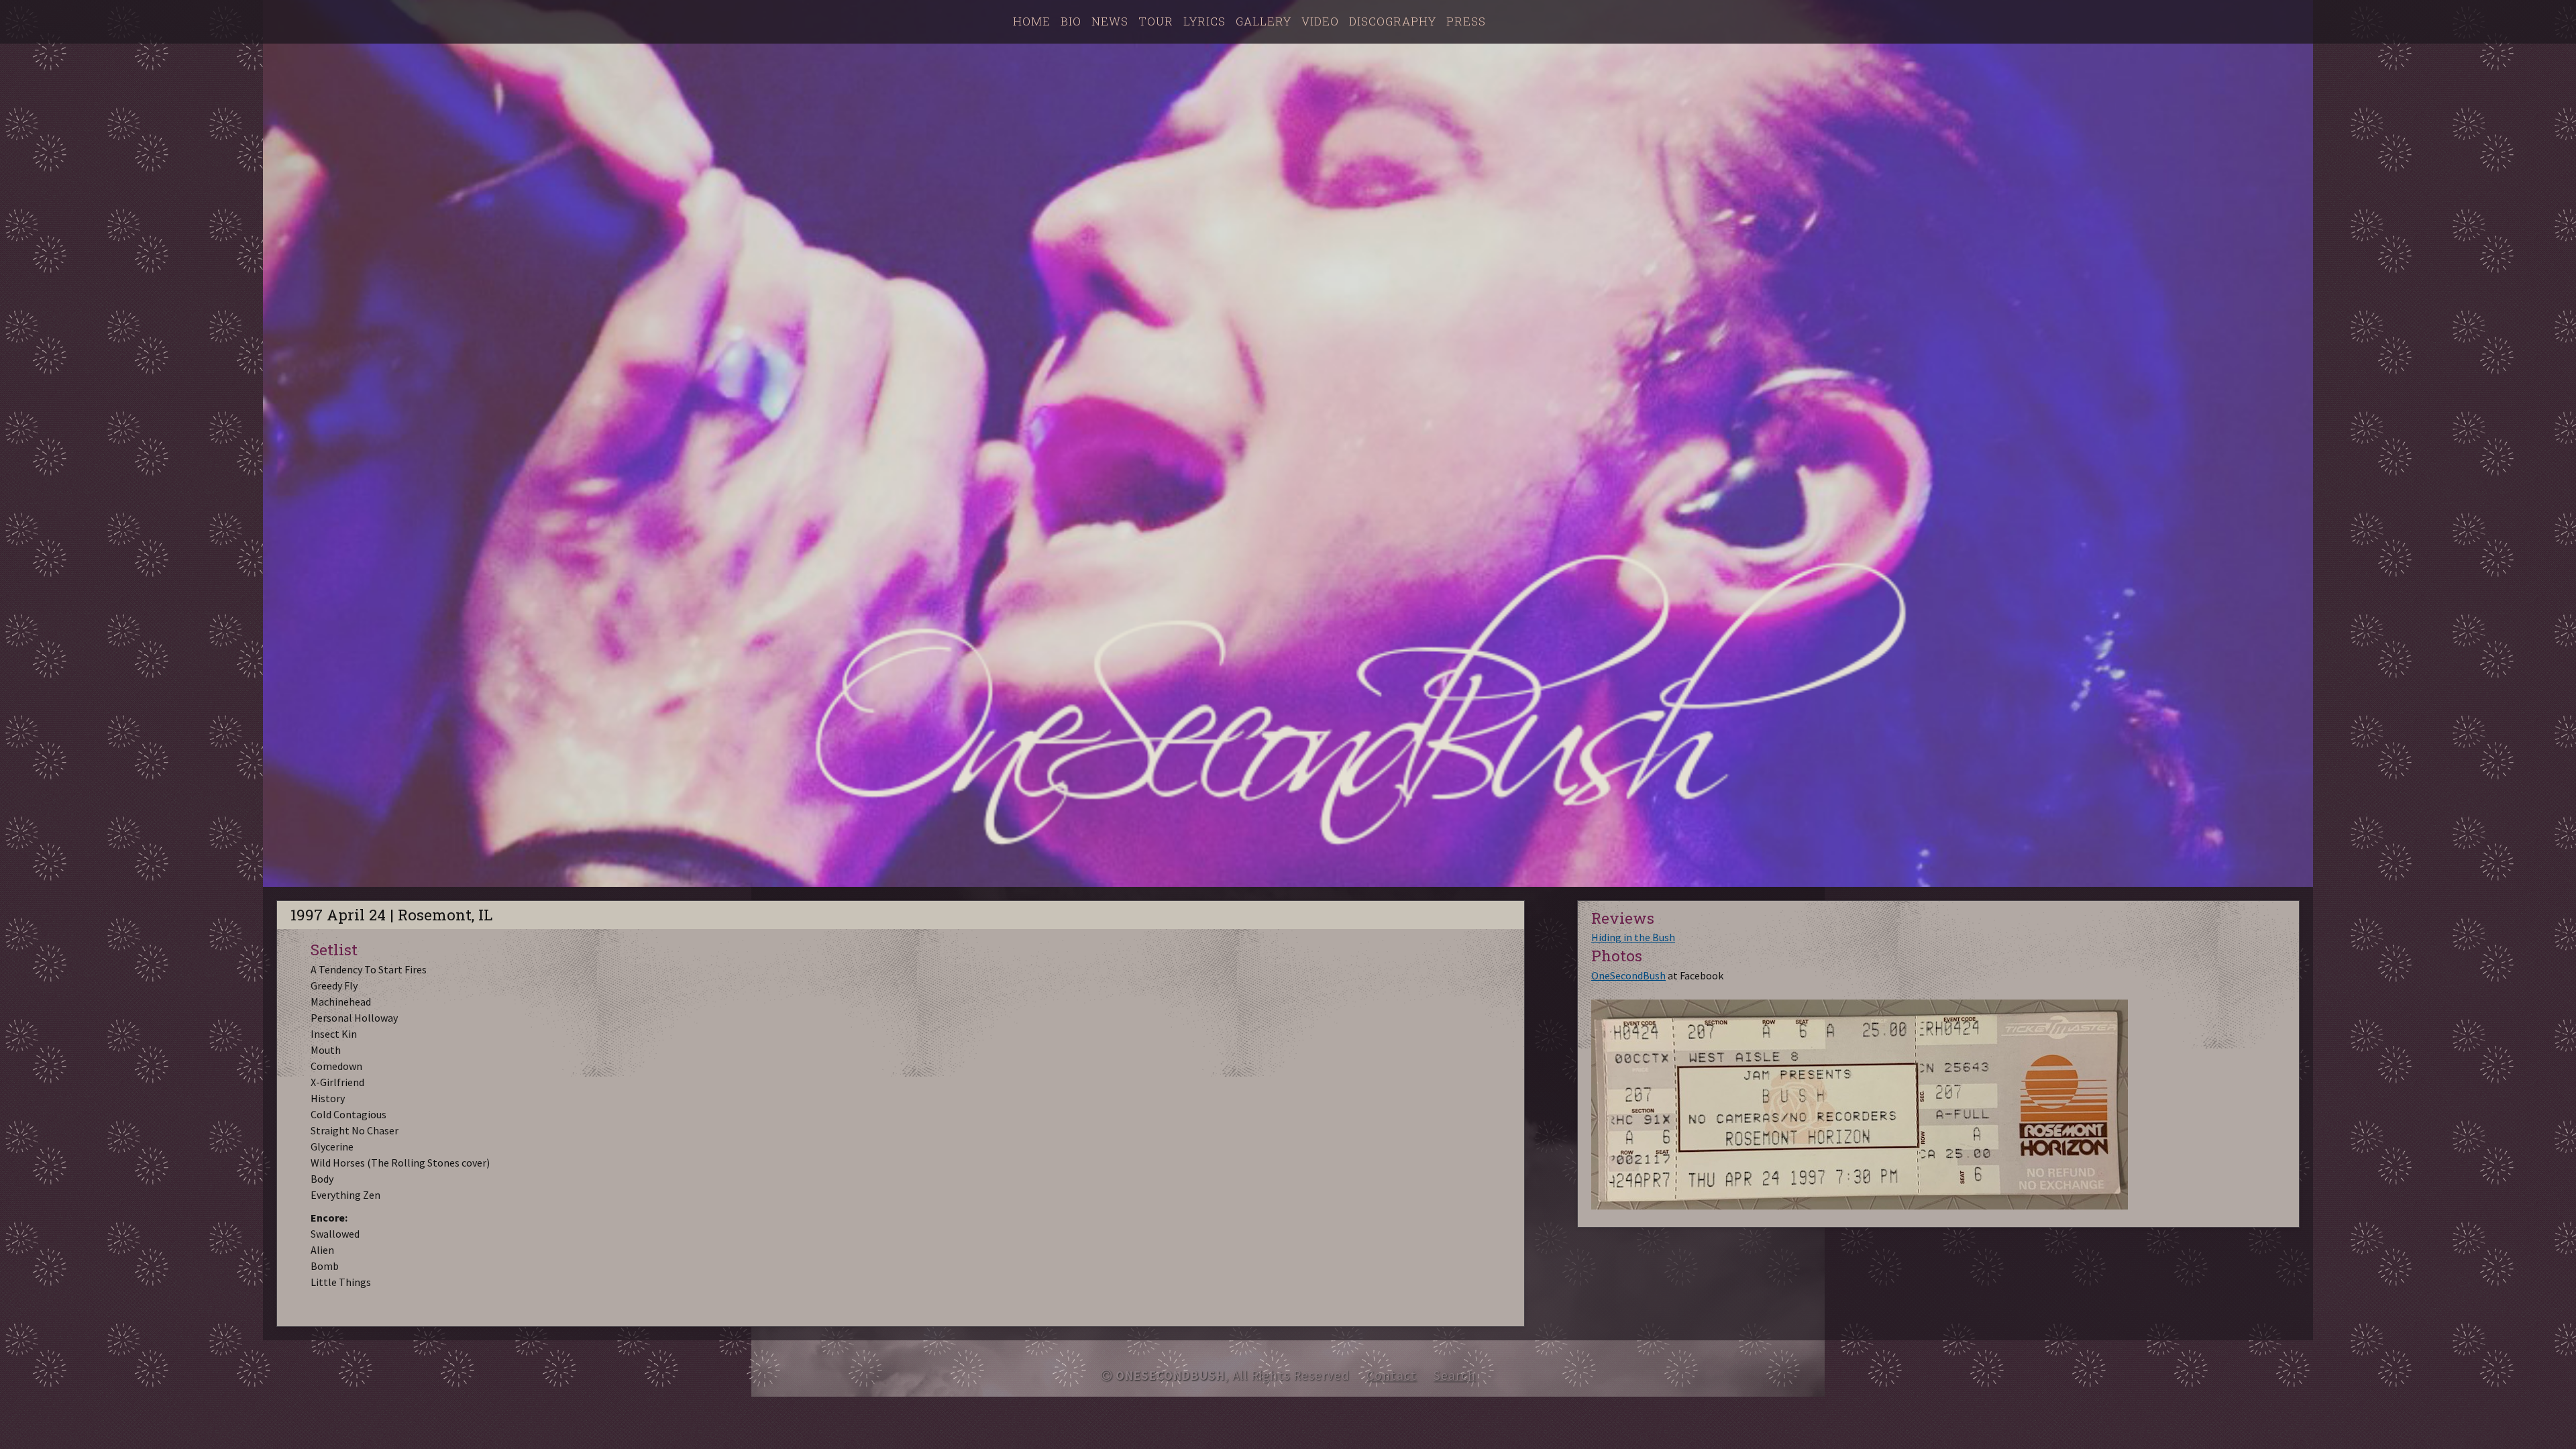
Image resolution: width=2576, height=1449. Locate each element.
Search (1455, 1375)
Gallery (1264, 21)
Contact (1392, 1375)
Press (1466, 21)
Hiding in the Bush (1633, 937)
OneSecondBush (1628, 975)
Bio (1071, 21)
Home (1032, 21)
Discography (1393, 21)
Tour (1156, 21)
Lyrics (1204, 21)
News (1110, 21)
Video (1320, 21)
